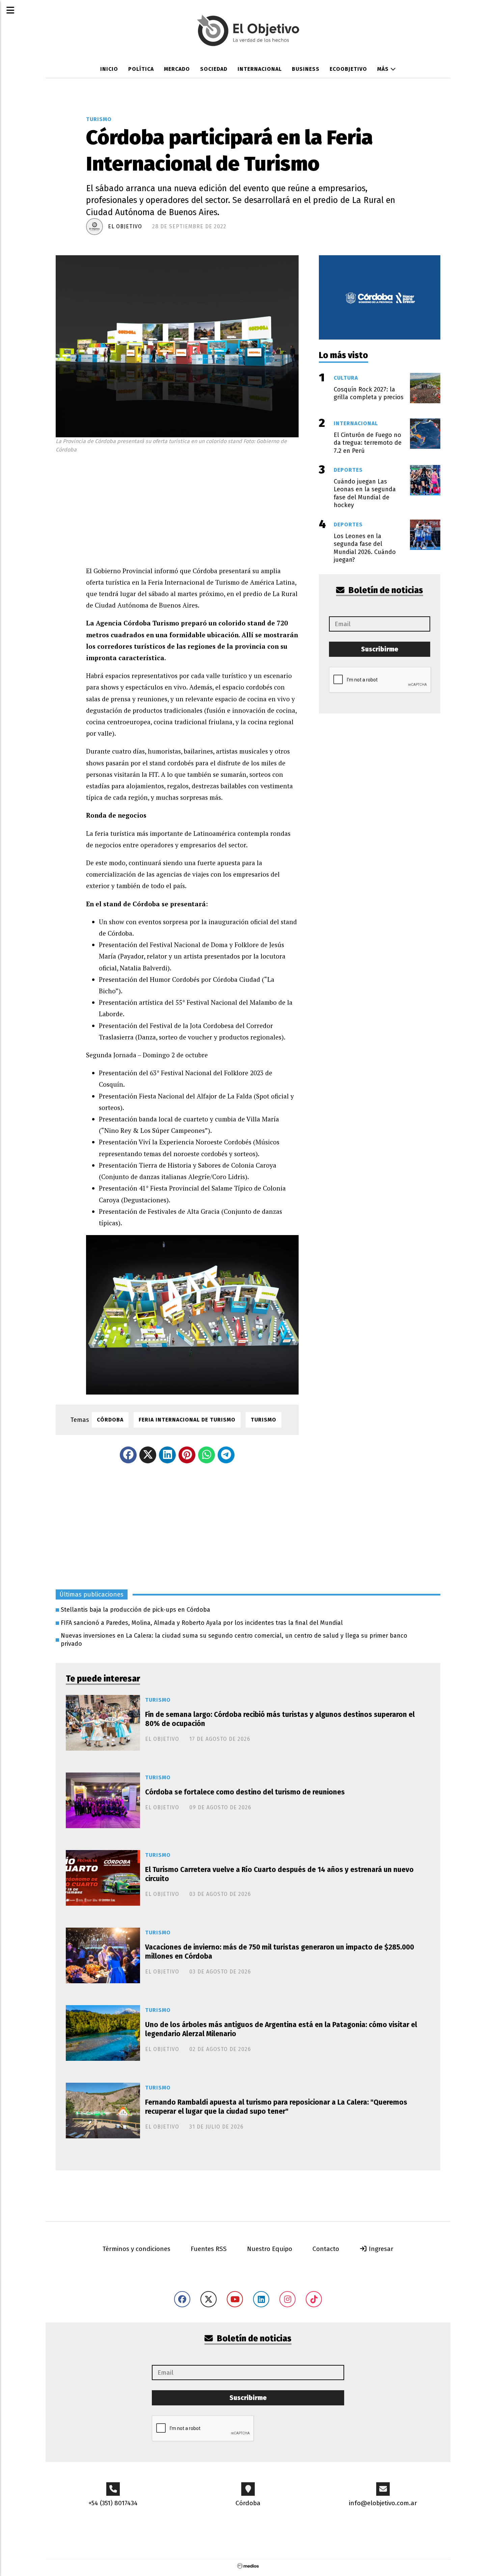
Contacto (326, 2249)
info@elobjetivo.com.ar (383, 2503)
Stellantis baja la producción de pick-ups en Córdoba (135, 1610)
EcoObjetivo (348, 69)
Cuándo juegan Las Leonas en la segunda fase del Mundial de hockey (365, 493)
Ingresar (380, 2249)
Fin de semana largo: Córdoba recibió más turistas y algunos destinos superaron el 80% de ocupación (280, 1719)
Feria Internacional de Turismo (187, 1420)
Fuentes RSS (209, 2249)
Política (141, 69)
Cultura (346, 378)
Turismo (99, 119)
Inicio (109, 69)
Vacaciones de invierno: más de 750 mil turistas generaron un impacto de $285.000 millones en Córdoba (280, 1952)
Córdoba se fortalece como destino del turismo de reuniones (245, 1792)
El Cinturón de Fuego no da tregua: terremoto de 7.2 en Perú (368, 443)
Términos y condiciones (136, 2249)
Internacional (260, 69)
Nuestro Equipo (270, 2249)
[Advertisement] (192, 508)
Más (384, 69)
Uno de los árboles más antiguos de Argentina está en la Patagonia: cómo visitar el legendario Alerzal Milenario (281, 2029)
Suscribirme (380, 649)
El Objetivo (125, 226)
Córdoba (110, 1420)
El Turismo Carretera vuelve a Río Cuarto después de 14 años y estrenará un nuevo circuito (279, 1874)
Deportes (348, 470)
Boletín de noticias (385, 590)
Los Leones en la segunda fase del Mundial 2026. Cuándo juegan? (365, 548)
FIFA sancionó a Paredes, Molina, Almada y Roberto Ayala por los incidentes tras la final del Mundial (202, 1623)
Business (306, 69)
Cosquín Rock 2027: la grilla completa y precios (369, 393)
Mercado (177, 69)
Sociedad (214, 69)
